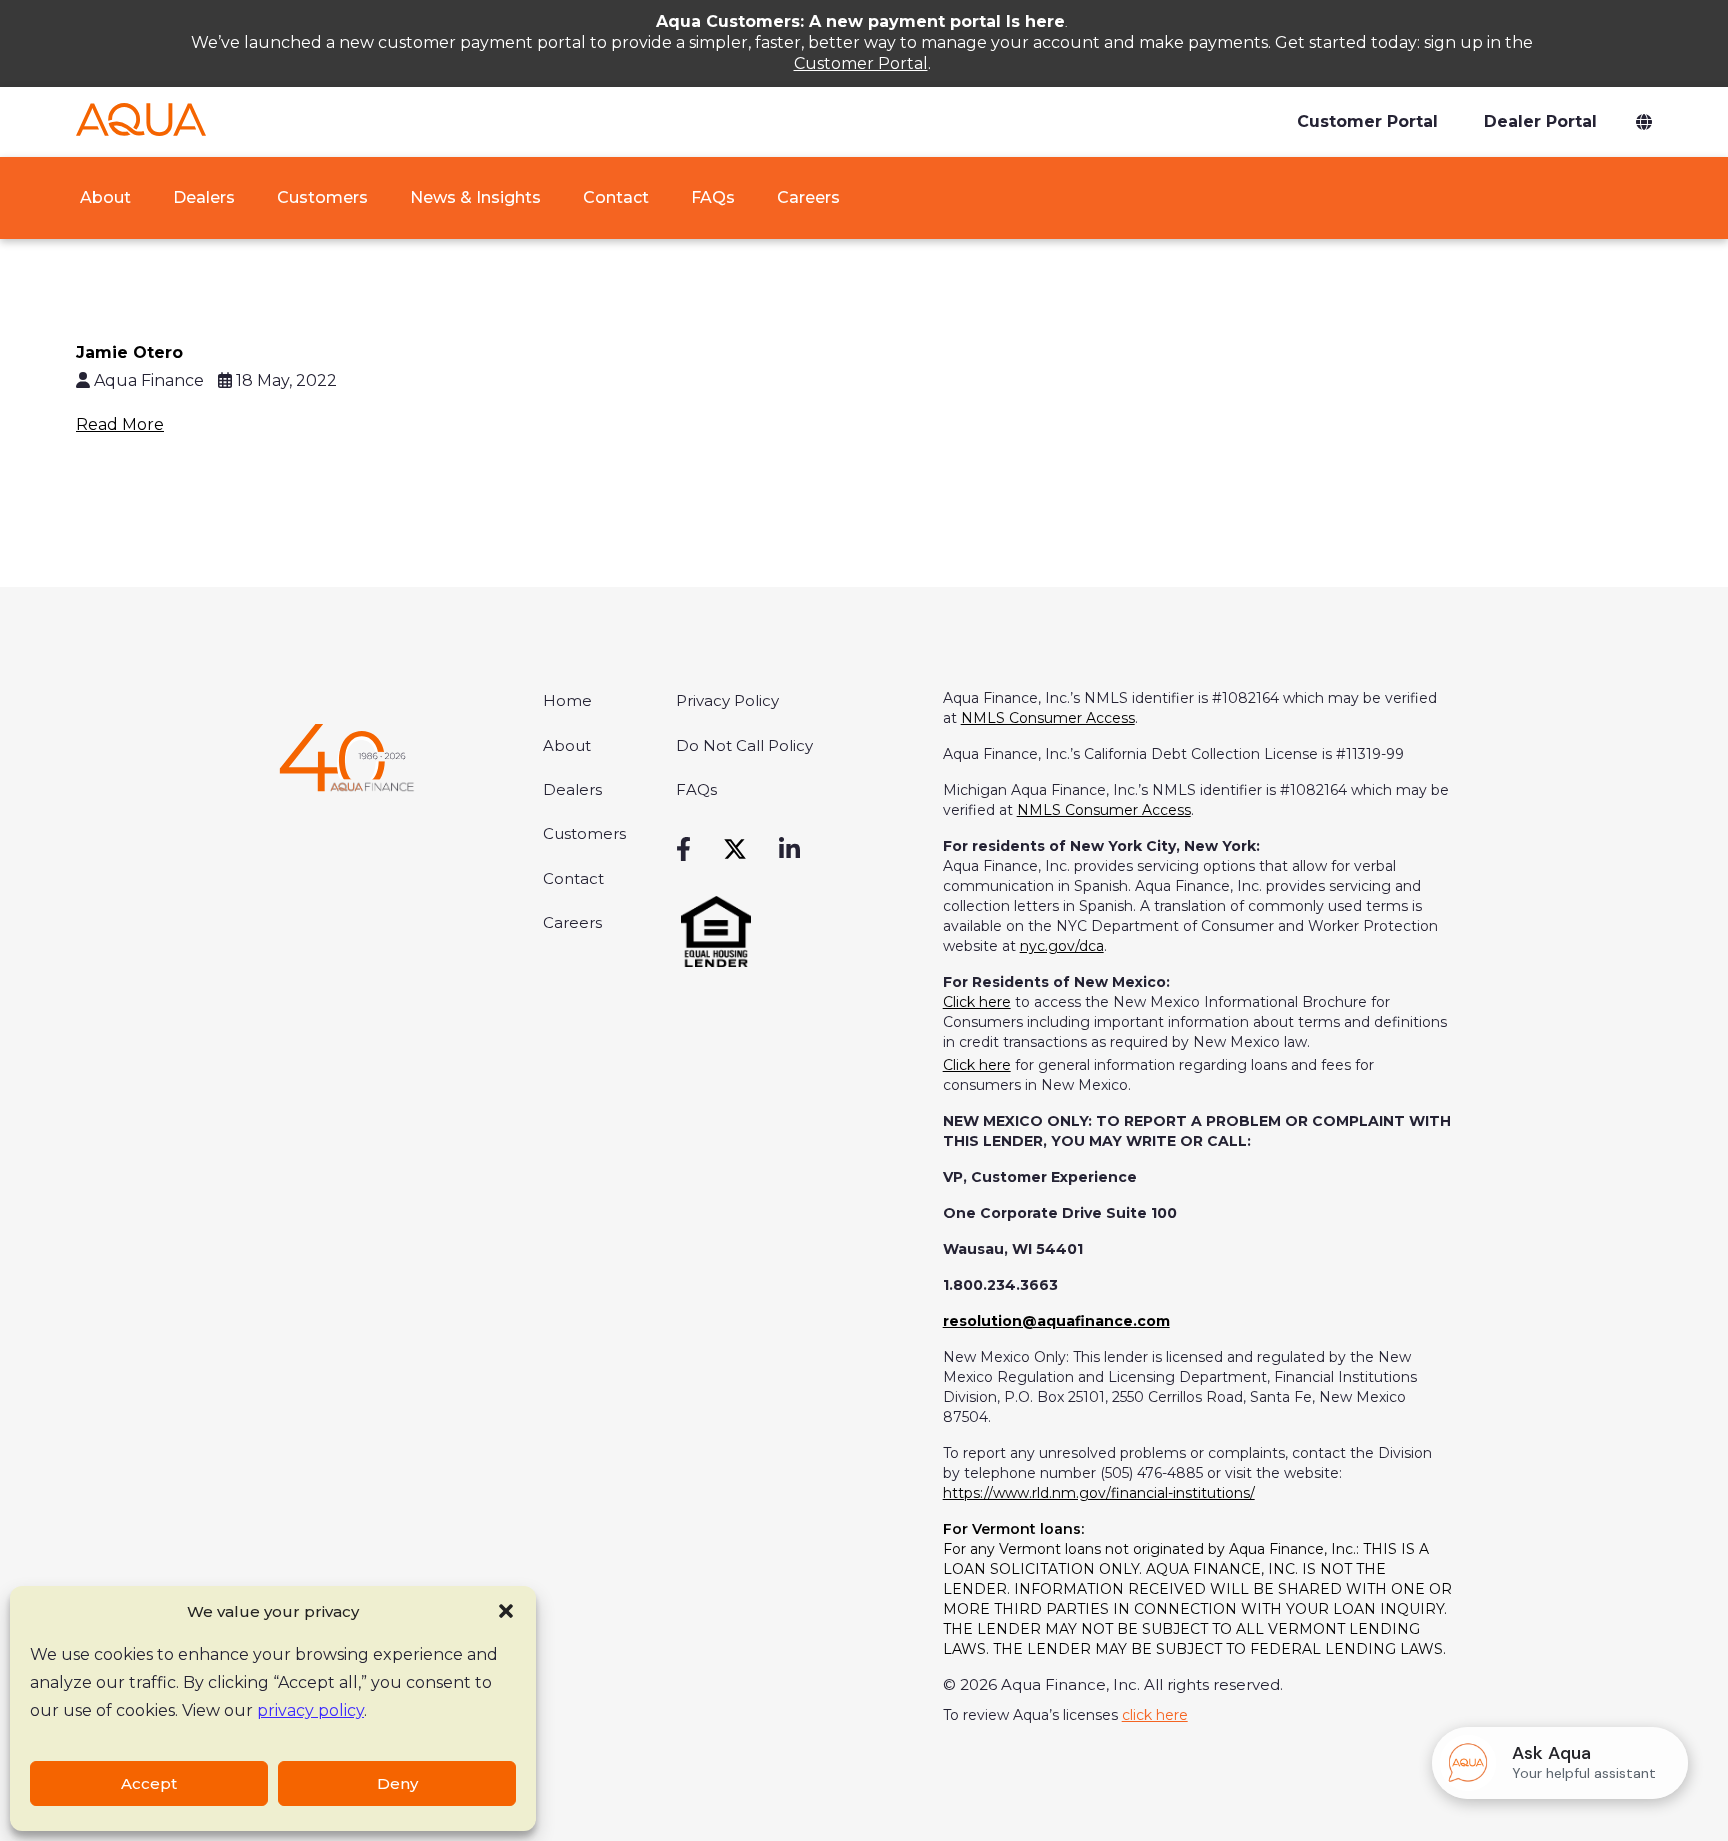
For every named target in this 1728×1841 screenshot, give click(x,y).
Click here (977, 1002)
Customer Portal (861, 63)
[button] (506, 1611)
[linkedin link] (789, 850)
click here (1155, 1715)
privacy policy (310, 1710)
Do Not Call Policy (744, 745)
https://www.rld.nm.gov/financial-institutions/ (1099, 1493)
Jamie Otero (129, 352)
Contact (616, 197)
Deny (397, 1783)
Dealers (204, 197)
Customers (322, 197)
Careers (808, 197)
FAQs (713, 197)
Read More (120, 424)
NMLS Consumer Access (1048, 718)
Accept (149, 1783)
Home (567, 700)
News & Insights (475, 197)
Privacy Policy (727, 700)
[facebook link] (683, 850)
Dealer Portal (1540, 121)
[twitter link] (735, 850)
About (103, 197)
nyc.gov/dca (1062, 946)
